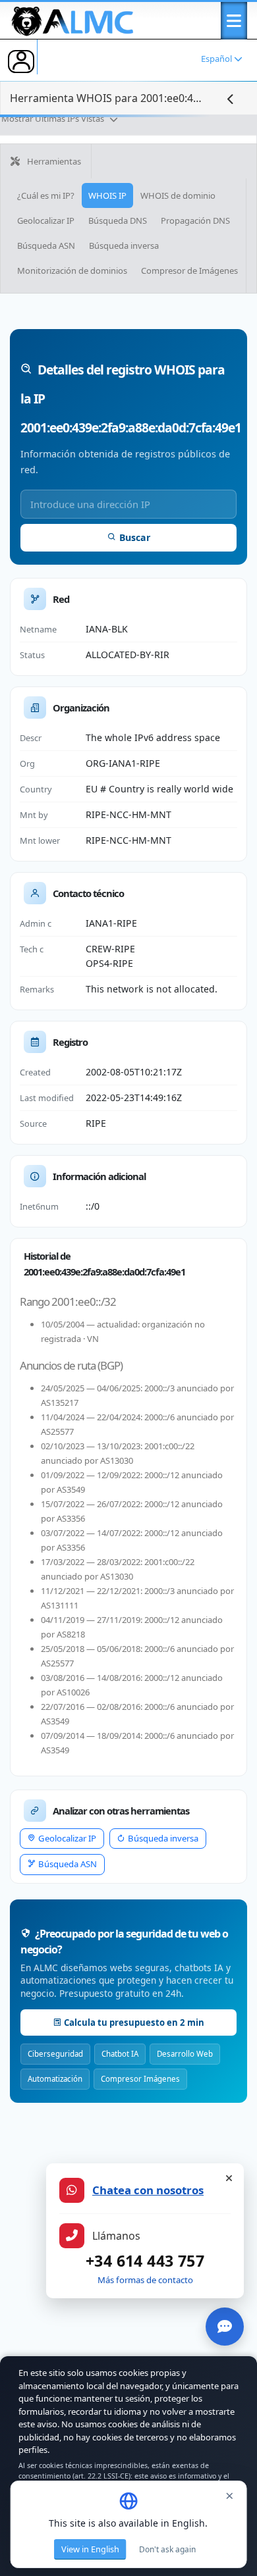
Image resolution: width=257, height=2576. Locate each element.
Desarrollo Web (185, 2054)
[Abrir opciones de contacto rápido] (225, 2327)
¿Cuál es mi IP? (46, 195)
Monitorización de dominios (72, 270)
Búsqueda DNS (118, 220)
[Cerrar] (229, 2178)
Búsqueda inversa (124, 245)
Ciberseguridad (55, 2054)
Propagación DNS (195, 220)
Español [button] (217, 59)
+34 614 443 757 (145, 2261)
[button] (234, 21)
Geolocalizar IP (46, 220)
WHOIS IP (107, 195)
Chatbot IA (120, 2054)
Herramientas (53, 161)
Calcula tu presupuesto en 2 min (134, 2022)
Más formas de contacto (145, 2280)
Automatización (55, 2079)
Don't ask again (167, 2549)
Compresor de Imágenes (189, 270)
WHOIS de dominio (178, 195)
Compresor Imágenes (140, 2079)
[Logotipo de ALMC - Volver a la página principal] (73, 18)
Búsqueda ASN (46, 245)
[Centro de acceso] (21, 61)
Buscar (135, 537)
